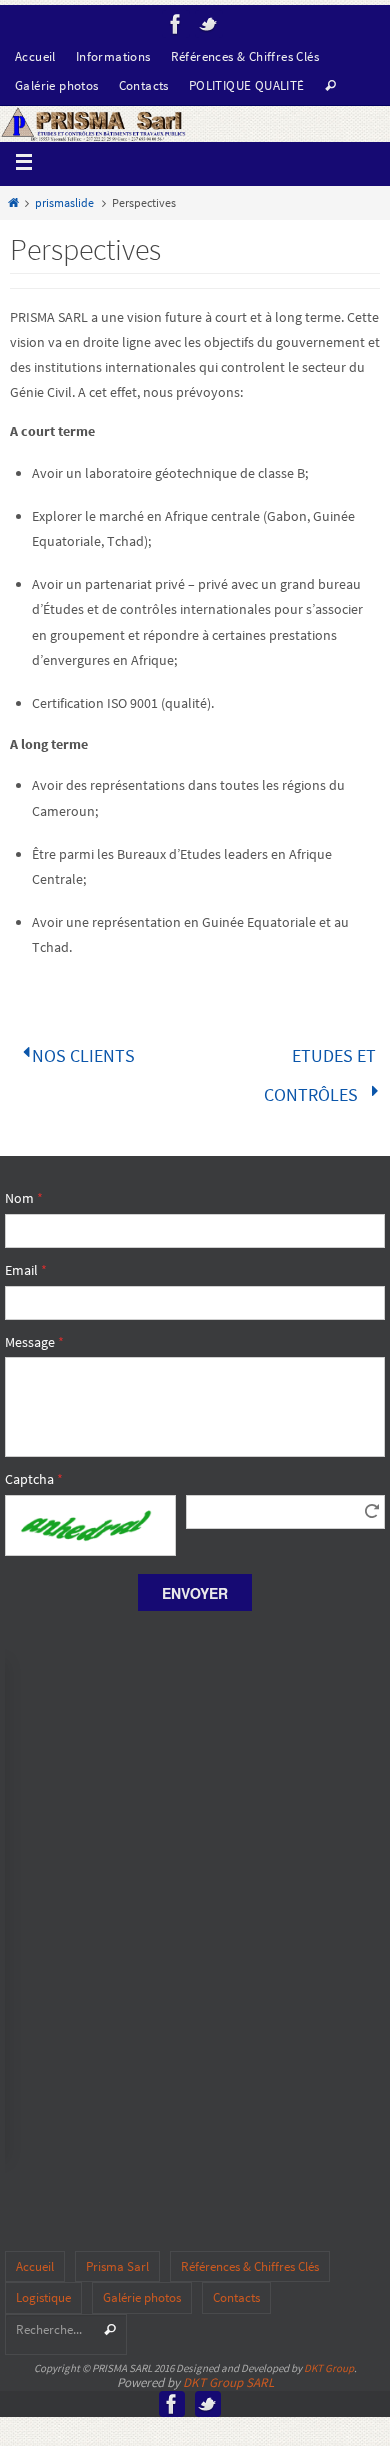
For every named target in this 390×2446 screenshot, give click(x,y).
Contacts (144, 85)
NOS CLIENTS (81, 1052)
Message (34, 1329)
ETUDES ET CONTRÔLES (320, 1068)
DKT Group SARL (228, 2369)
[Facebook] (176, 24)
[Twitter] (209, 24)
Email (26, 1257)
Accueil (35, 56)
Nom (24, 1185)
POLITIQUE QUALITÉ (247, 85)
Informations (113, 56)
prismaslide (64, 202)
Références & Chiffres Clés (245, 56)
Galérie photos (57, 85)
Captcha (34, 1466)
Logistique (43, 2285)
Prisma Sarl (117, 2253)
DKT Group (329, 2356)
